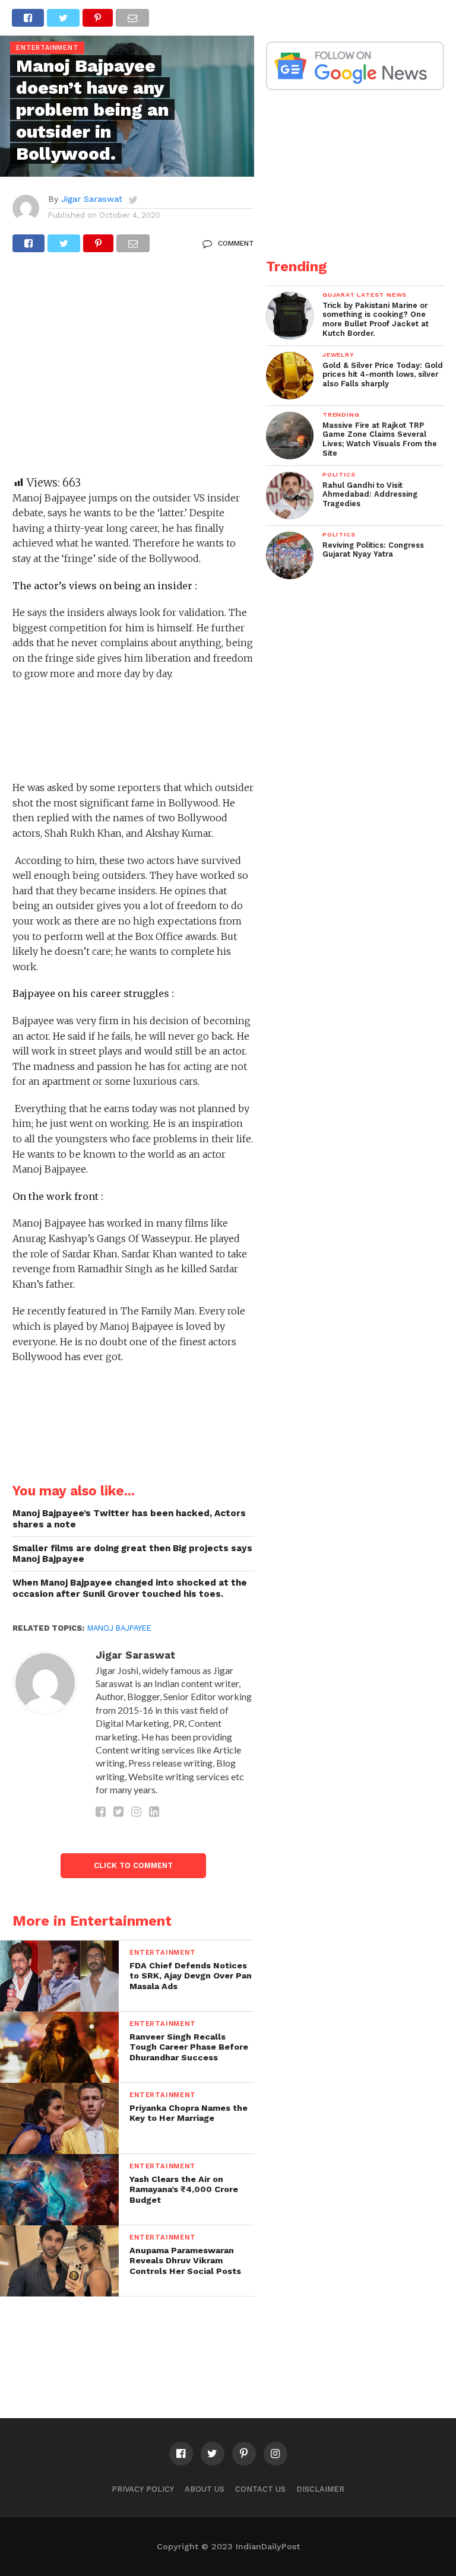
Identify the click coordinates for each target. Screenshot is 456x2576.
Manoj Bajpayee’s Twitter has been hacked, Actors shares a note (129, 1519)
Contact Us (260, 2489)
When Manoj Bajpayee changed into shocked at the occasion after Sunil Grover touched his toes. (130, 1588)
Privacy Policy (143, 2489)
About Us (205, 2489)
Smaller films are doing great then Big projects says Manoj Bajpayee (132, 1554)
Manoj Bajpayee (119, 1628)
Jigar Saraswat (92, 199)
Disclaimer (320, 2489)
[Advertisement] (133, 370)
